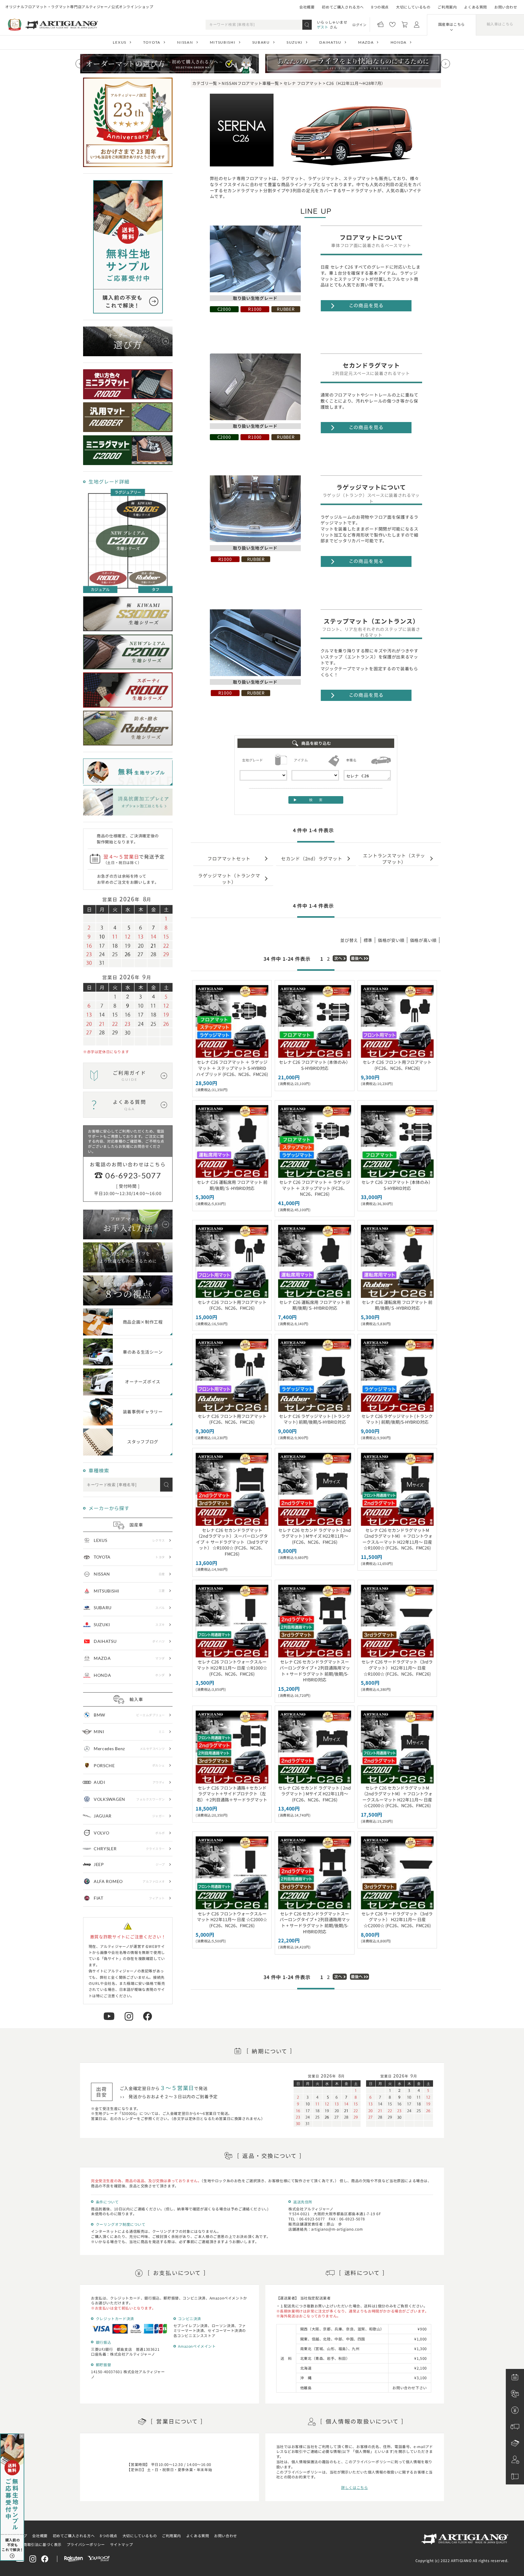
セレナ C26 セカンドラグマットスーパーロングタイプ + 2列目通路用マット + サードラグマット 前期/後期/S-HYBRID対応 (315, 1671)
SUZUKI (295, 42)
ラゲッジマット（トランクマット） (229, 878)
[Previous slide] (80, 64)
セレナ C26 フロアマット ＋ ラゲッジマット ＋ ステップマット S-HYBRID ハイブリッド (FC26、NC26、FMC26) (232, 1068)
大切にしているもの (413, 7)
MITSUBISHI (223, 42)
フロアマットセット (229, 858)
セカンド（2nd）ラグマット (312, 858)
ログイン (359, 25)
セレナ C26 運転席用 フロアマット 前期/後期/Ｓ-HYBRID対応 (232, 1185)
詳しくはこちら (354, 2487)
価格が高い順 (423, 940)
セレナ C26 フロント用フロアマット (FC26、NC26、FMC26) (397, 1065)
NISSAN (185, 42)
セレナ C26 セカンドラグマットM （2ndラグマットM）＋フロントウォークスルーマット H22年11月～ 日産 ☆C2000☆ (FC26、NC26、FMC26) (397, 1797)
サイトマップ (122, 2544)
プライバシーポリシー (86, 2544)
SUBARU (261, 42)
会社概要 (307, 7)
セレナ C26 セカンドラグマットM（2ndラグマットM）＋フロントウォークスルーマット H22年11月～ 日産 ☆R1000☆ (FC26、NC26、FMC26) (397, 1539)
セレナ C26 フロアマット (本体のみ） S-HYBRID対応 (315, 1065)
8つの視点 (380, 7)
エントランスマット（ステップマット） (394, 858)
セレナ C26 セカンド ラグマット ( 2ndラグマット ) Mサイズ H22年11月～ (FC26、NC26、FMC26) (315, 1536)
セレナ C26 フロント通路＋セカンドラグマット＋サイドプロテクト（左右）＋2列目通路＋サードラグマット (232, 1794)
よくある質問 (475, 7)
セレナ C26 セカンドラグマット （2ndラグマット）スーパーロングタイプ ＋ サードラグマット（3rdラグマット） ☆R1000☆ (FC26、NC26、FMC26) (232, 1542)
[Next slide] (445, 64)
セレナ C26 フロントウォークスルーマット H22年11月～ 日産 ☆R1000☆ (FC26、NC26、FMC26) (232, 1668)
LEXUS (119, 42)
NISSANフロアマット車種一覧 (250, 83)
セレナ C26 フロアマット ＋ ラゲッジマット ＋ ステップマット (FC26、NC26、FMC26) (315, 1188)
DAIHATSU (330, 42)
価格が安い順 (391, 940)
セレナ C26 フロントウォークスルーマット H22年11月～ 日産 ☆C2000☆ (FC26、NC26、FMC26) (232, 1919)
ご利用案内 (447, 7)
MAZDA (366, 42)
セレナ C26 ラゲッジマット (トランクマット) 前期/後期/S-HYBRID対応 (315, 1419)
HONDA (399, 42)
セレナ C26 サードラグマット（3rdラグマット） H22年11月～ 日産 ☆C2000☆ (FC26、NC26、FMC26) (397, 1919)
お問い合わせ (506, 7)
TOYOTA (152, 42)
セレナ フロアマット (303, 83)
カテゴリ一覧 (205, 83)
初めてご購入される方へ (343, 7)
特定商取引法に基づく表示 (39, 2544)
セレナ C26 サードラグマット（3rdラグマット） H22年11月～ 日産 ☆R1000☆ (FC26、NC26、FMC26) (397, 1668)
